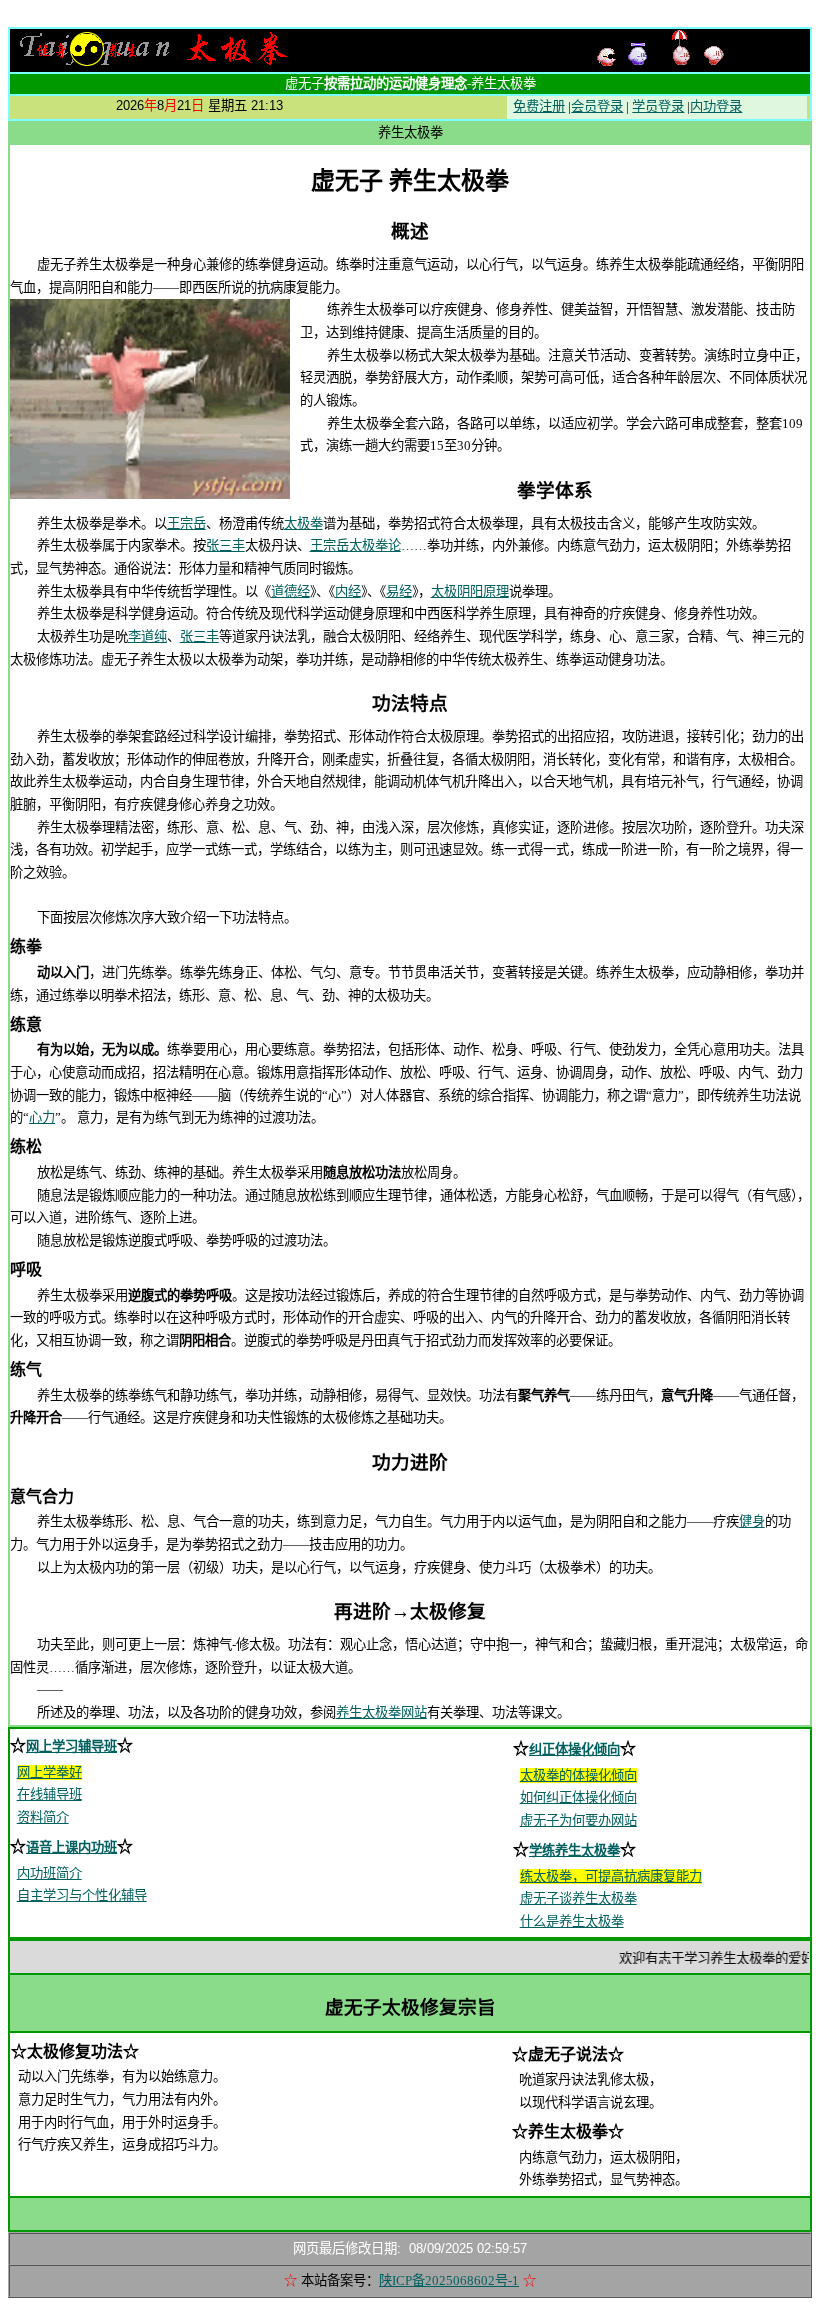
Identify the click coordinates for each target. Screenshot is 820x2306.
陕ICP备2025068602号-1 (449, 2280)
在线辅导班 (49, 1794)
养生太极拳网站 (381, 1712)
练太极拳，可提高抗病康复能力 (611, 1876)
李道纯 (147, 636)
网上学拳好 (49, 1772)
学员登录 (658, 106)
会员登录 (597, 106)
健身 (752, 1521)
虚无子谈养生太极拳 (578, 1898)
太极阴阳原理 (470, 591)
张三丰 (225, 545)
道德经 (290, 591)
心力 (42, 1117)
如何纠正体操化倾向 (578, 1797)
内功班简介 (49, 1873)
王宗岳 (186, 523)
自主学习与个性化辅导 (82, 1895)
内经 (348, 591)
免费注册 (539, 106)
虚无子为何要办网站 (578, 1820)
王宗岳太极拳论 (355, 545)
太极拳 (303, 523)
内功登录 (716, 106)
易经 (399, 591)
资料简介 (43, 1817)
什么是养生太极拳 (572, 1921)
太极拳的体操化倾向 (578, 1775)
